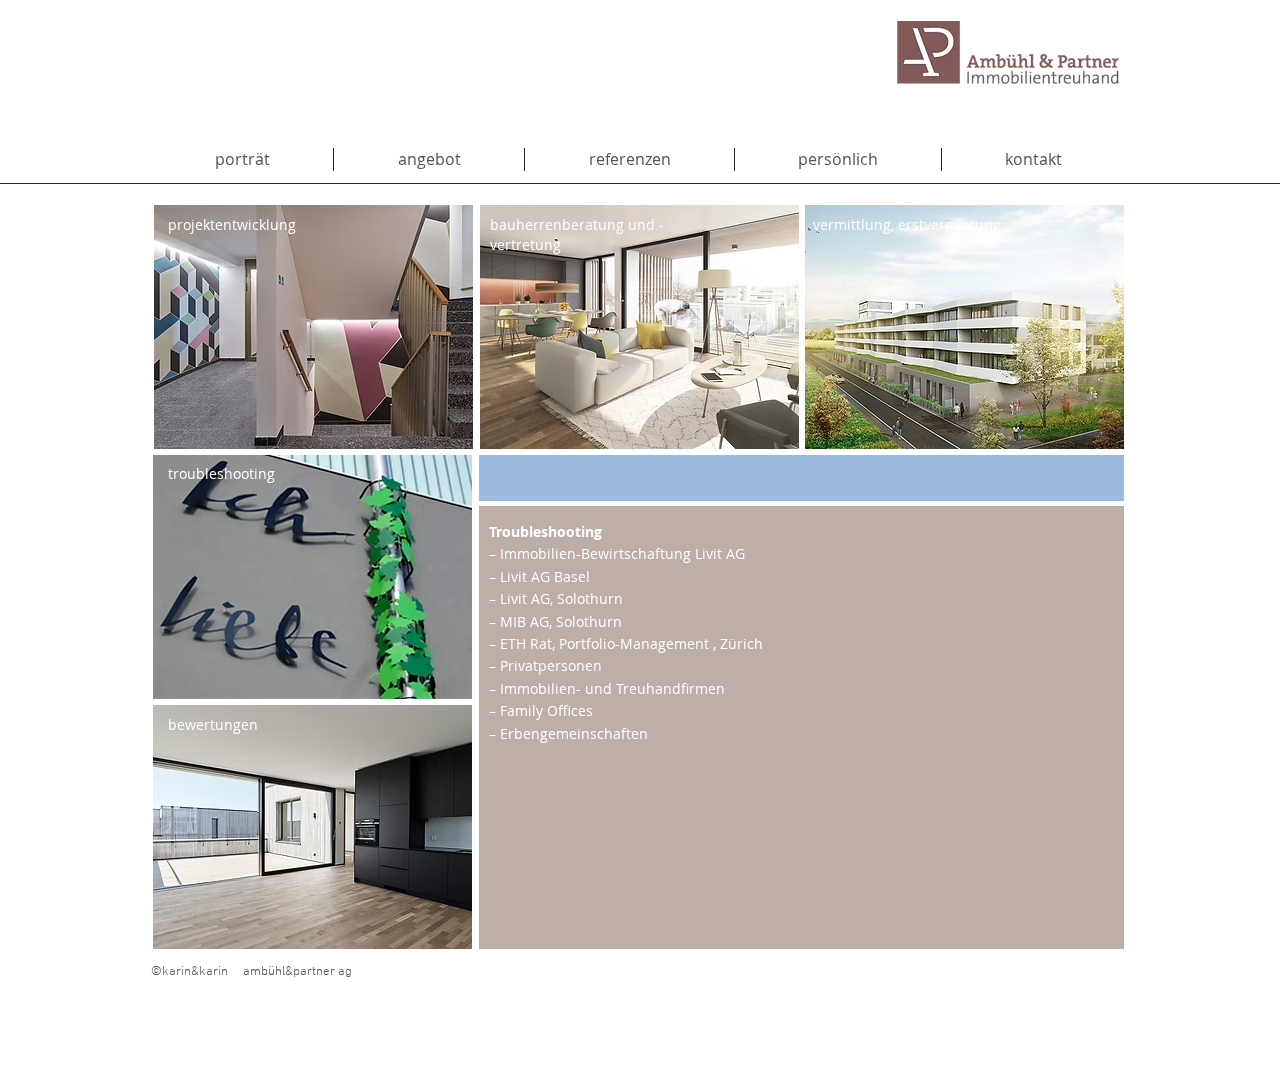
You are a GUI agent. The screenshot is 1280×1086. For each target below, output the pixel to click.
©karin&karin (189, 972)
